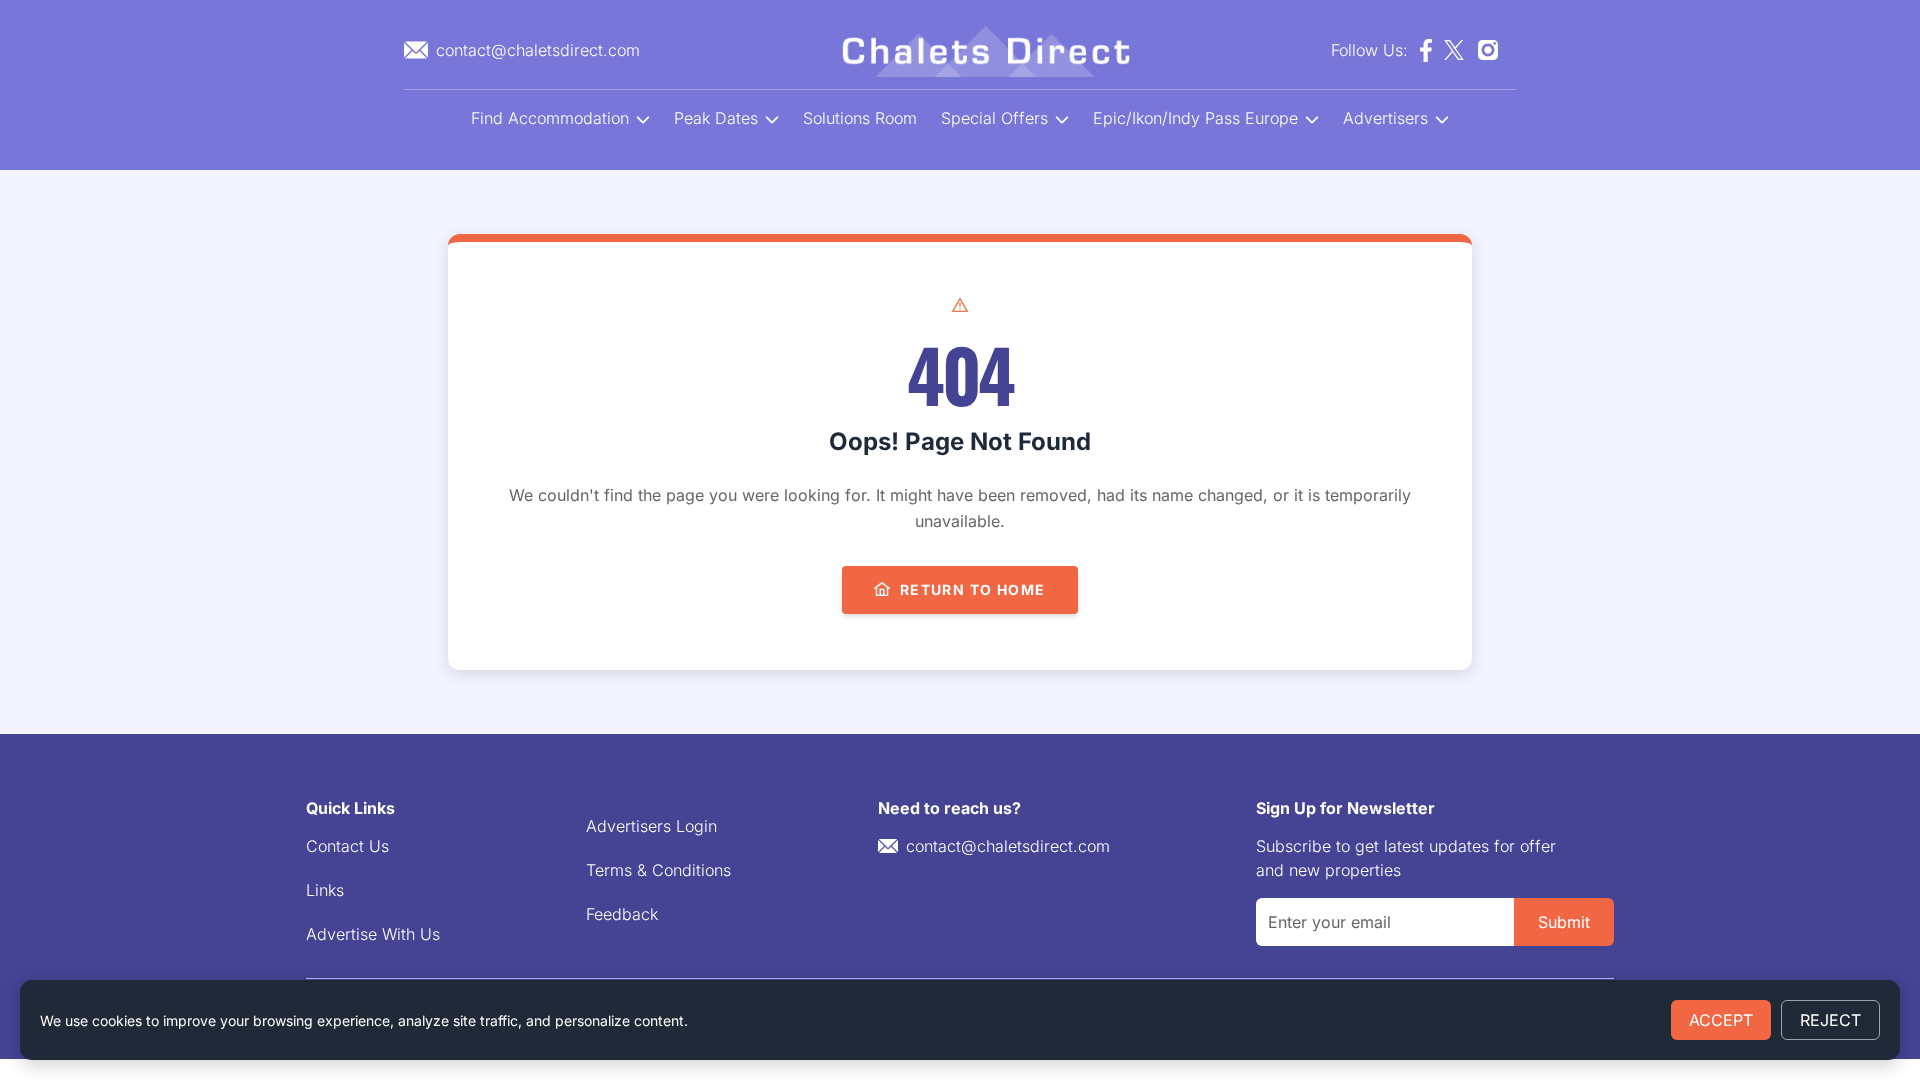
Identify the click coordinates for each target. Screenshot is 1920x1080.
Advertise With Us (373, 934)
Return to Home (973, 589)
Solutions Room (860, 118)
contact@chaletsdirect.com (1008, 846)
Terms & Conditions (658, 870)
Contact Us (347, 846)
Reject (1830, 1020)
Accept (1721, 1020)
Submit (1564, 922)
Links (325, 890)
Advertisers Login (651, 826)
